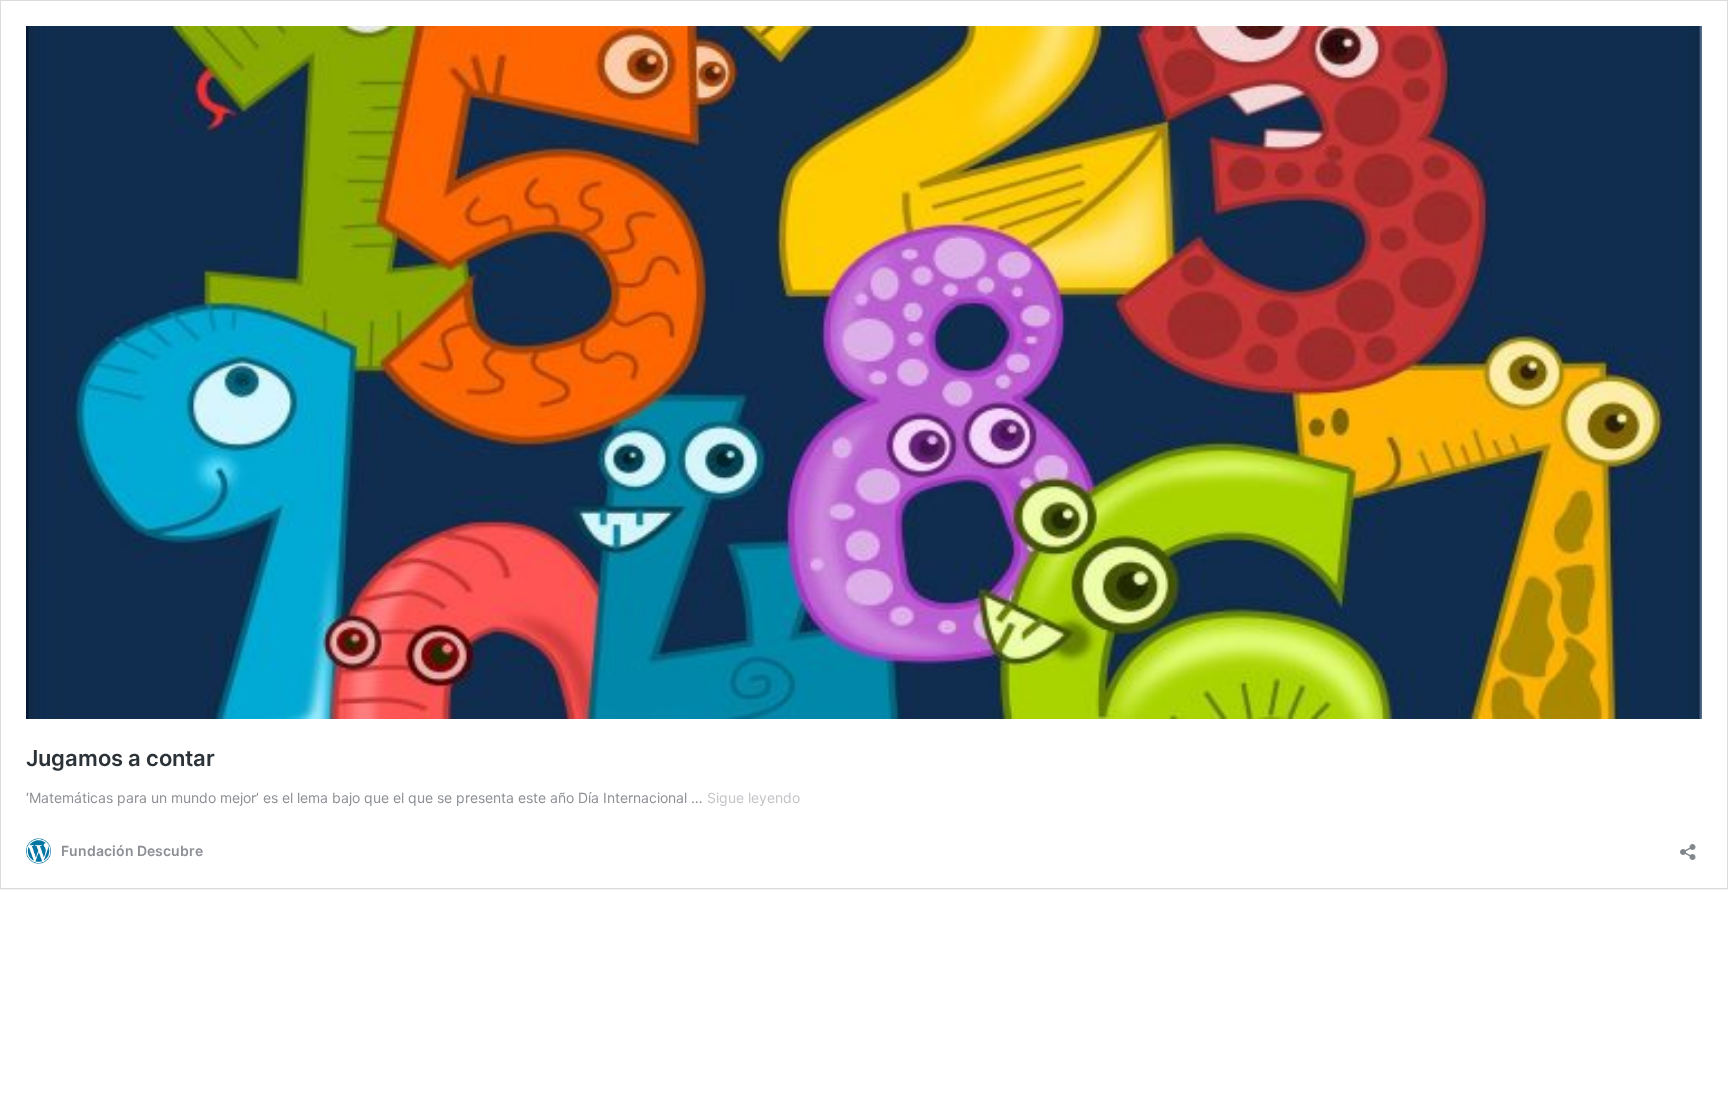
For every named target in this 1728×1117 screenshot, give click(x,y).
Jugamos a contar (120, 758)
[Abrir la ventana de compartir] (1688, 845)
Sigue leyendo (753, 797)
